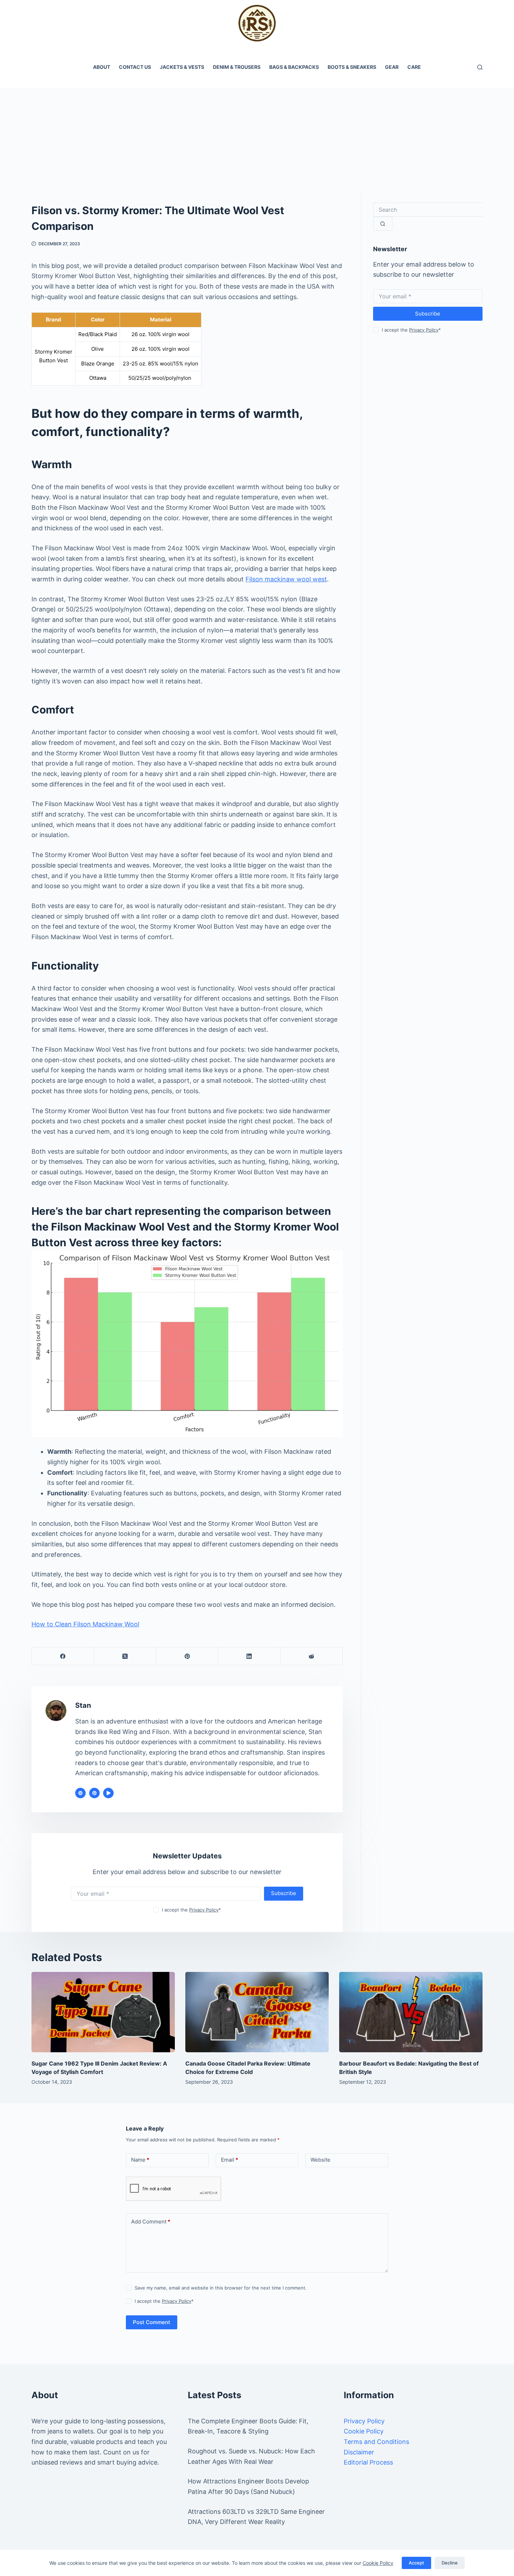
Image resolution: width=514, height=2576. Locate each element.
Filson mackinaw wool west (286, 579)
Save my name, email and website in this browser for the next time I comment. (221, 2288)
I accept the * (191, 1910)
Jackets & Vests (182, 67)
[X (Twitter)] (125, 1656)
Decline (450, 2563)
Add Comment (151, 2222)
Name (140, 2160)
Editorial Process (368, 2462)
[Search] (480, 67)
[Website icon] (80, 1793)
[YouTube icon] (108, 1793)
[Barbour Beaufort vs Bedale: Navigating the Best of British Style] (411, 2012)
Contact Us (135, 67)
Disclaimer (359, 2452)
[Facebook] (63, 1656)
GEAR (392, 67)
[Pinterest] (187, 1656)
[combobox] (428, 210)
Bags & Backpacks (294, 67)
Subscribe (284, 1893)
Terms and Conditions (376, 2442)
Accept (416, 2563)
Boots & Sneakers (352, 67)
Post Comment (152, 2322)
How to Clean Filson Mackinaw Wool (85, 1624)
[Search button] (383, 224)
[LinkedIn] (249, 1656)
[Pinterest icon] (94, 1793)
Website (320, 2160)
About (102, 67)
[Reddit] (312, 1656)
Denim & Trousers (237, 67)
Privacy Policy (204, 1910)
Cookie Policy (378, 2563)
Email (230, 2160)
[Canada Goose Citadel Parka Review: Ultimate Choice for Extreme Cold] (257, 2012)
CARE (414, 67)
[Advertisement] (257, 140)
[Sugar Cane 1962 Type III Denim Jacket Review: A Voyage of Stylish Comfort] (103, 2012)
